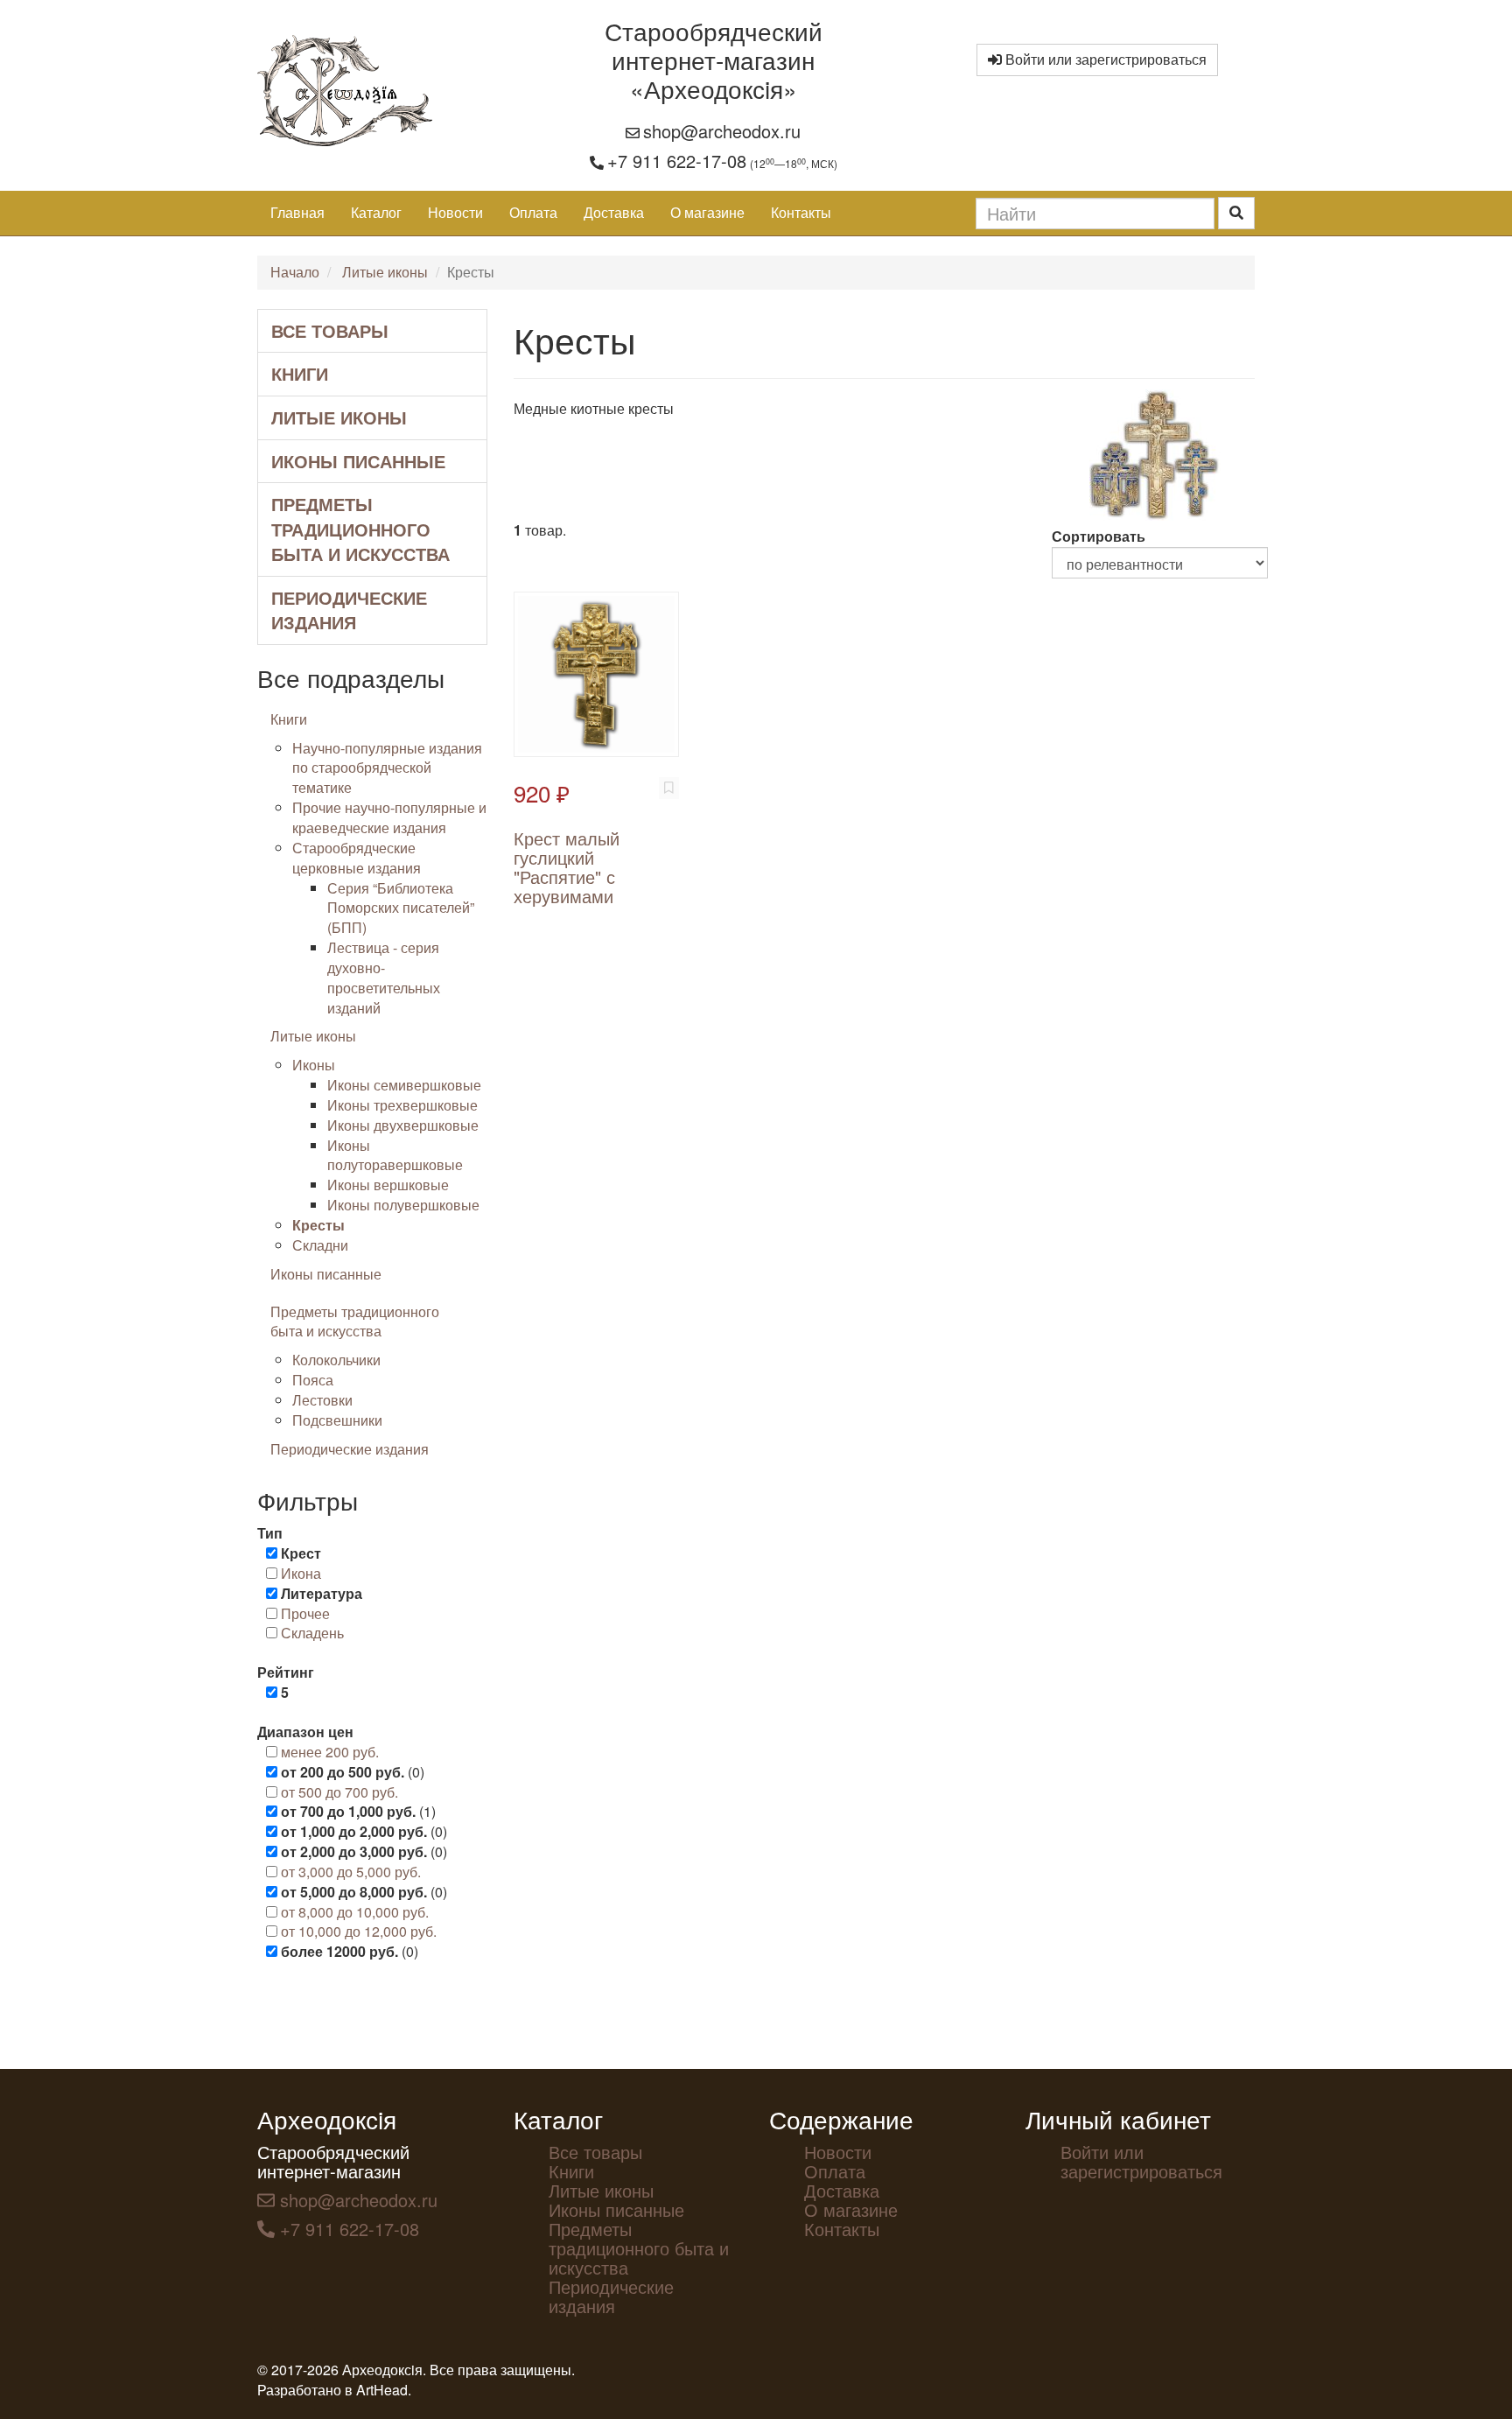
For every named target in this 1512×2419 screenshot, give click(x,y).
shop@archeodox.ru (722, 131)
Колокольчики (336, 1360)
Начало (295, 272)
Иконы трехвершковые (402, 1105)
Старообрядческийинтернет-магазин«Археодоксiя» (714, 60)
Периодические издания (349, 610)
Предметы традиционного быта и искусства (360, 529)
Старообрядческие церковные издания (357, 858)
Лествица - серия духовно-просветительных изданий (384, 978)
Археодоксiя (327, 2119)
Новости (455, 212)
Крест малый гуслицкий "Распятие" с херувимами (567, 867)
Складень (312, 1633)
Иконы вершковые (388, 1185)
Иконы (314, 1065)
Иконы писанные (358, 461)
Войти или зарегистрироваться (1104, 59)
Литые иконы (385, 272)
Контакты (801, 212)
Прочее (305, 1613)
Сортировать (1099, 536)
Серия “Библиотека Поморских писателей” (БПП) (401, 908)
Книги (300, 373)
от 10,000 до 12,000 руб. (359, 1931)
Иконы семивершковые (404, 1085)
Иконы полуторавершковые (395, 1155)
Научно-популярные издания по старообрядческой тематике (387, 768)
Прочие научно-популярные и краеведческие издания (389, 817)
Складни (320, 1245)
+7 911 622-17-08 (677, 161)
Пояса (313, 1380)
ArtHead (382, 2390)
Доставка (614, 212)
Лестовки (322, 1400)
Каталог (376, 212)
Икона (301, 1573)
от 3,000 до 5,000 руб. (351, 1872)
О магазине (707, 212)
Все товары (330, 330)
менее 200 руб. (330, 1752)
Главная (297, 212)
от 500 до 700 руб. (339, 1792)
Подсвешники (337, 1420)
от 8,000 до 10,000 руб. (355, 1912)
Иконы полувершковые (403, 1205)
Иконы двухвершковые (403, 1125)
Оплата (533, 212)
